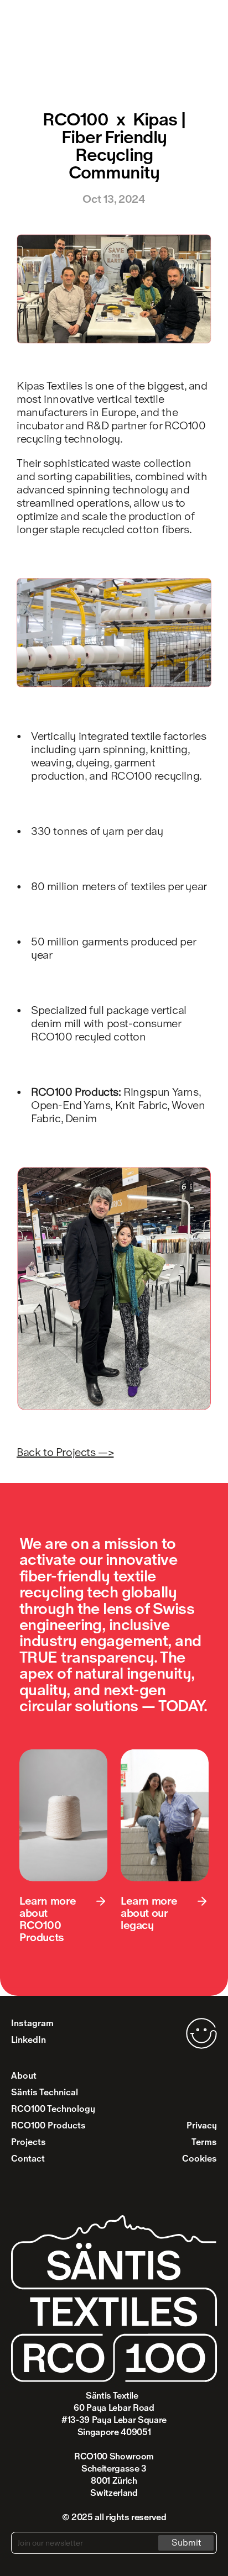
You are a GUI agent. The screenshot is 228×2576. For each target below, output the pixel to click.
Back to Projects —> (65, 1452)
